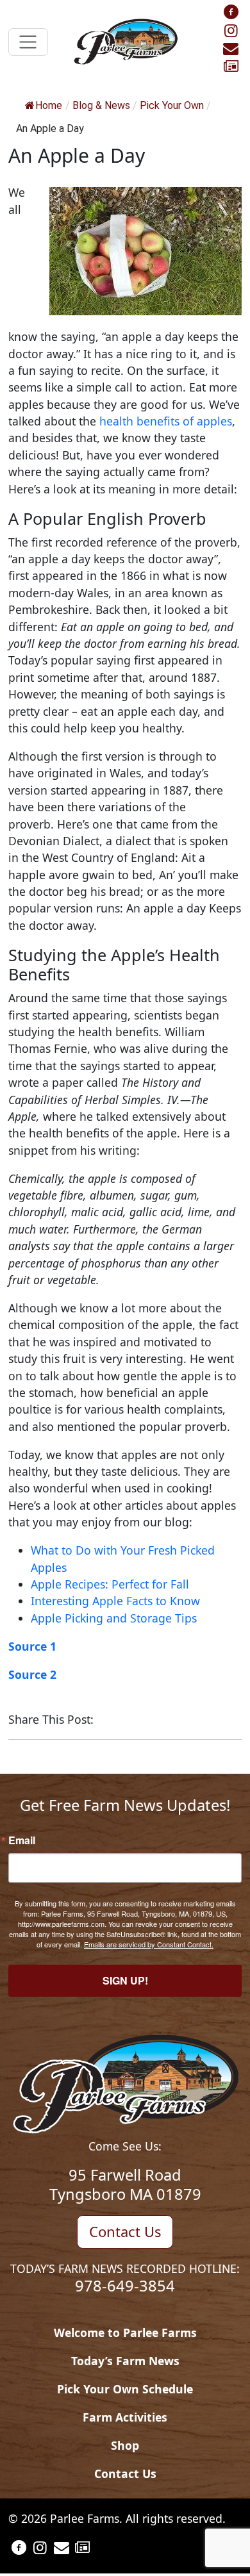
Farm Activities (125, 2417)
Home (49, 105)
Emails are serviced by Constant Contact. (149, 1944)
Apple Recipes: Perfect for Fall (110, 1584)
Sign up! (125, 1980)
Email (22, 1840)
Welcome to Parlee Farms (125, 2332)
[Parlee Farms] (125, 40)
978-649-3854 (125, 2286)
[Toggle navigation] (28, 42)
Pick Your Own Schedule (125, 2389)
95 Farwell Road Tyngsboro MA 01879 (125, 2184)
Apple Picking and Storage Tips (114, 1618)
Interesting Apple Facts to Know (115, 1601)
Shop (125, 2445)
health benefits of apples (166, 421)
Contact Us (125, 2231)
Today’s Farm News (125, 2361)
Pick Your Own (172, 105)
